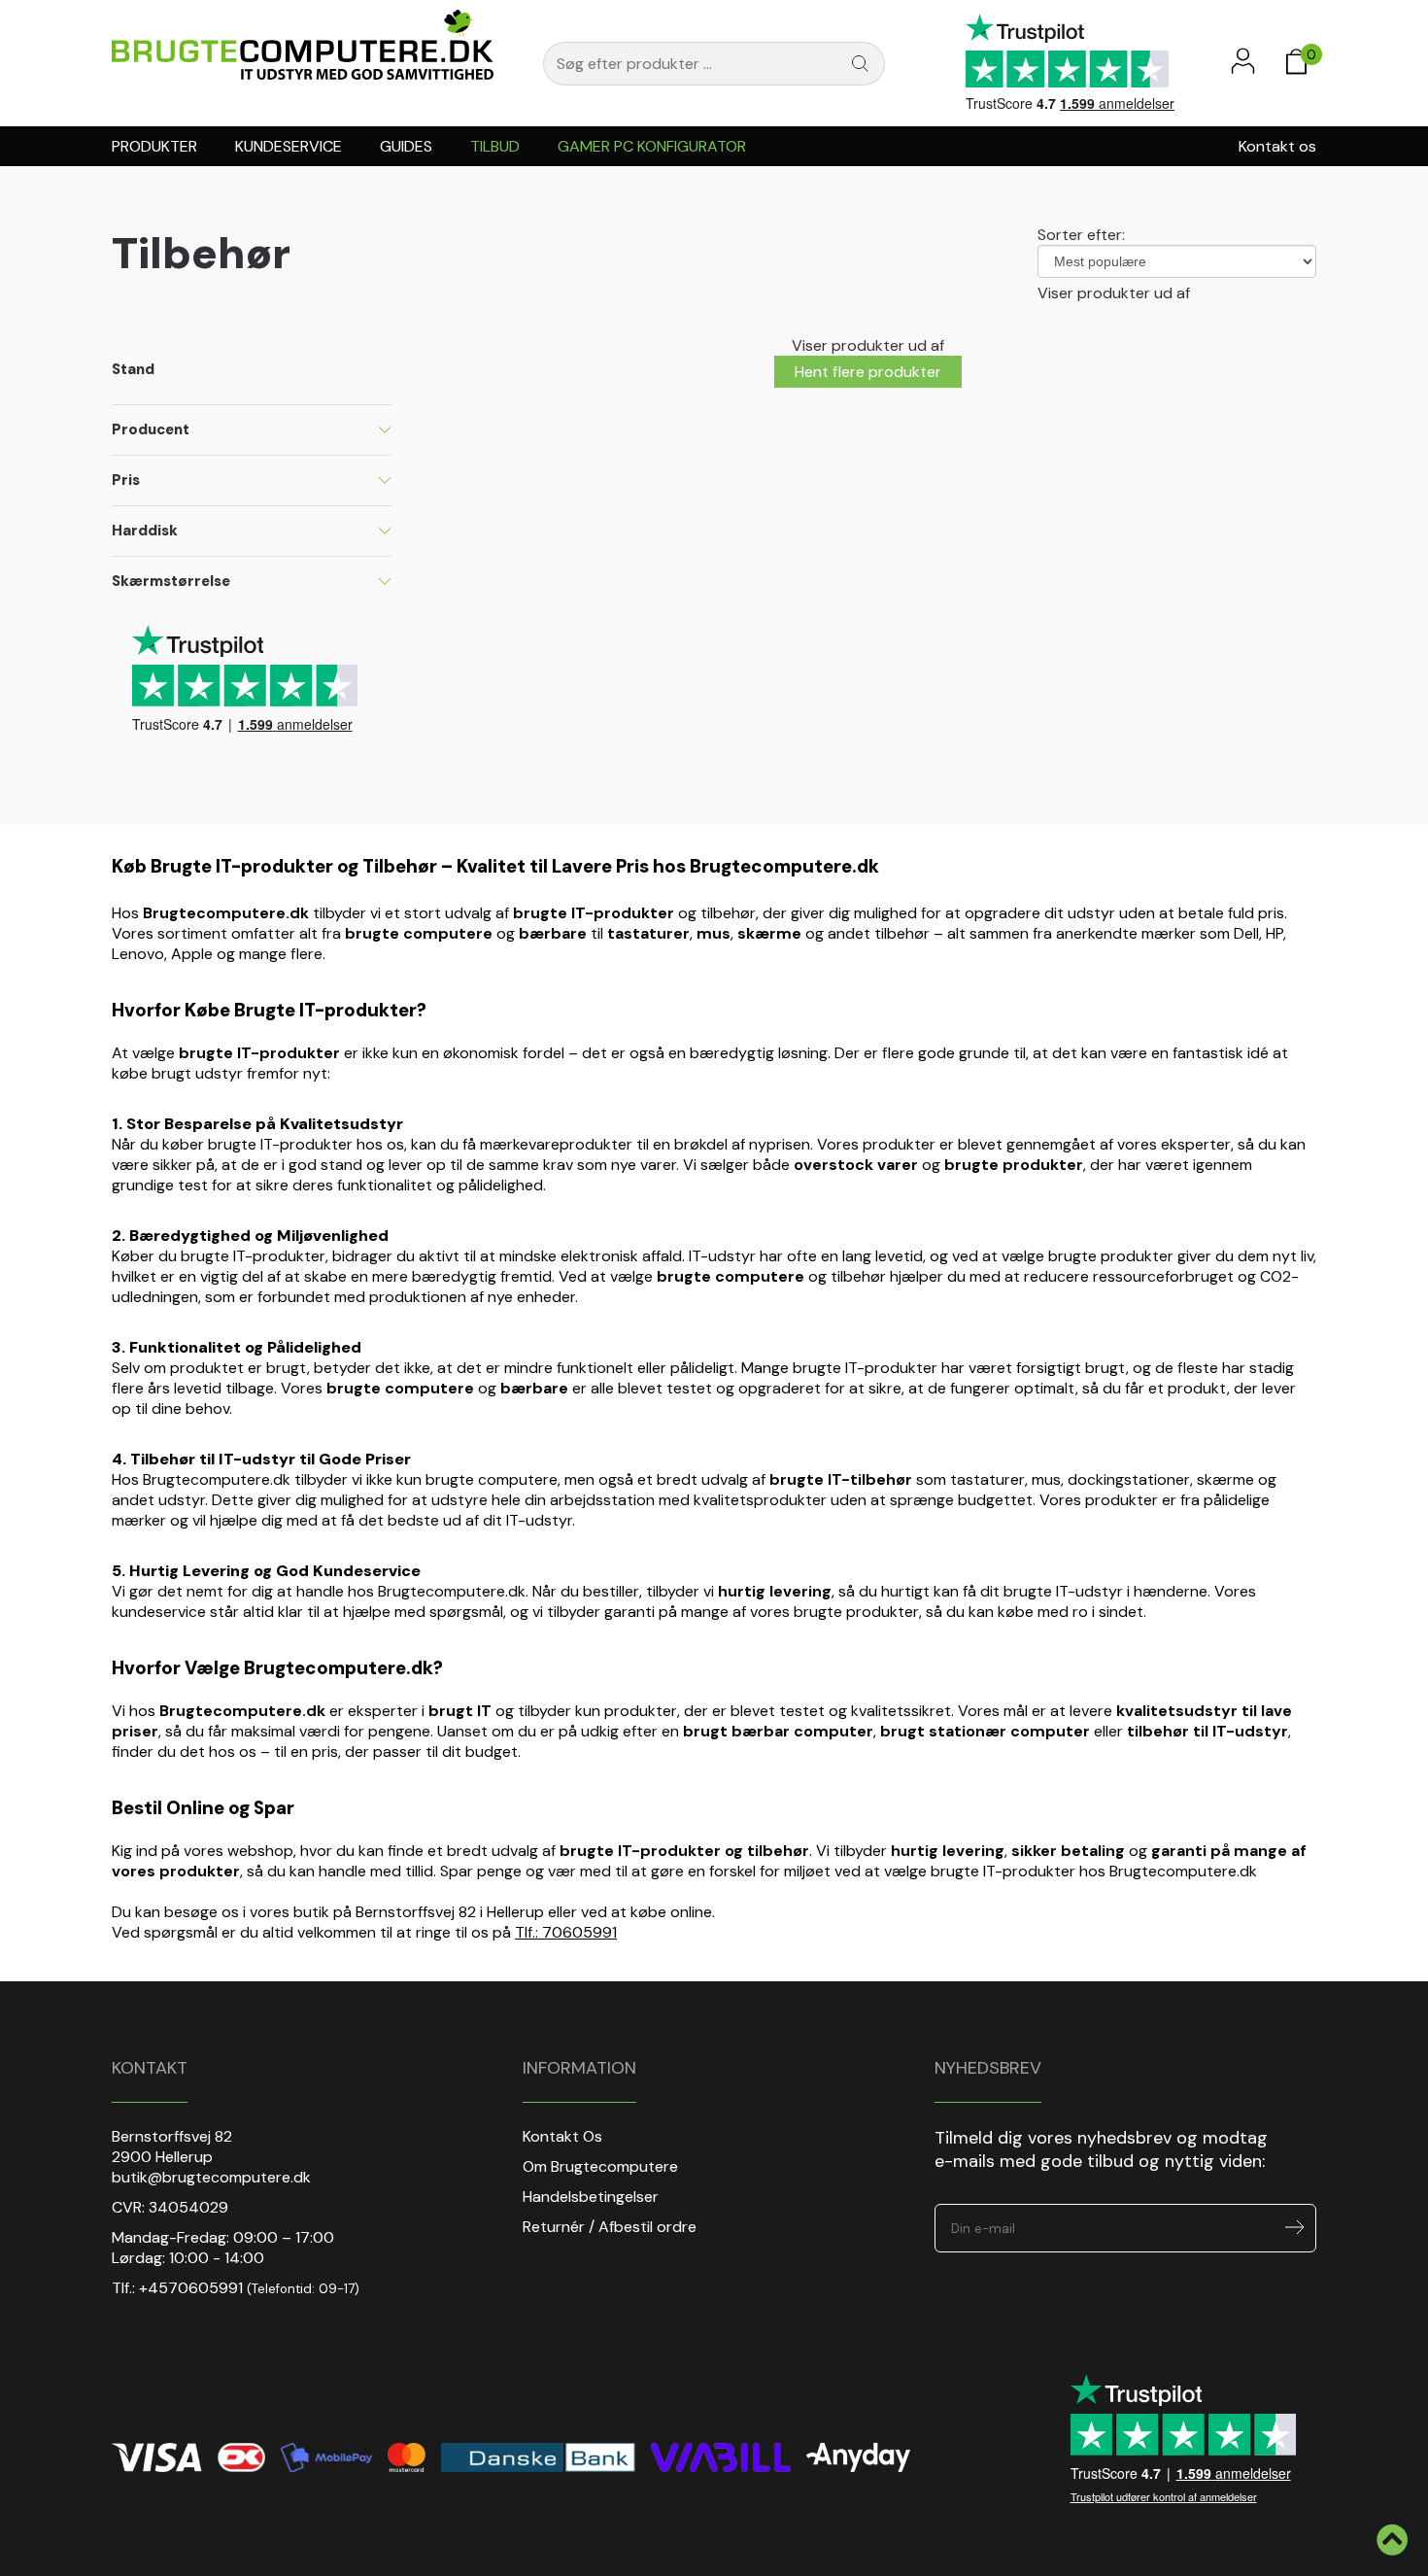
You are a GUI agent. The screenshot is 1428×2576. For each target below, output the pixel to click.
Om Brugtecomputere (600, 2166)
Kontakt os (1277, 146)
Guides (406, 146)
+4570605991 (191, 2288)
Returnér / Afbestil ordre (610, 2227)
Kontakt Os (562, 2136)
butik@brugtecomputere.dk (211, 2177)
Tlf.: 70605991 (566, 1932)
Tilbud (495, 146)
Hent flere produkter (868, 372)
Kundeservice (289, 146)
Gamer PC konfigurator (652, 146)
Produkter (154, 146)
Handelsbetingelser (591, 2197)
